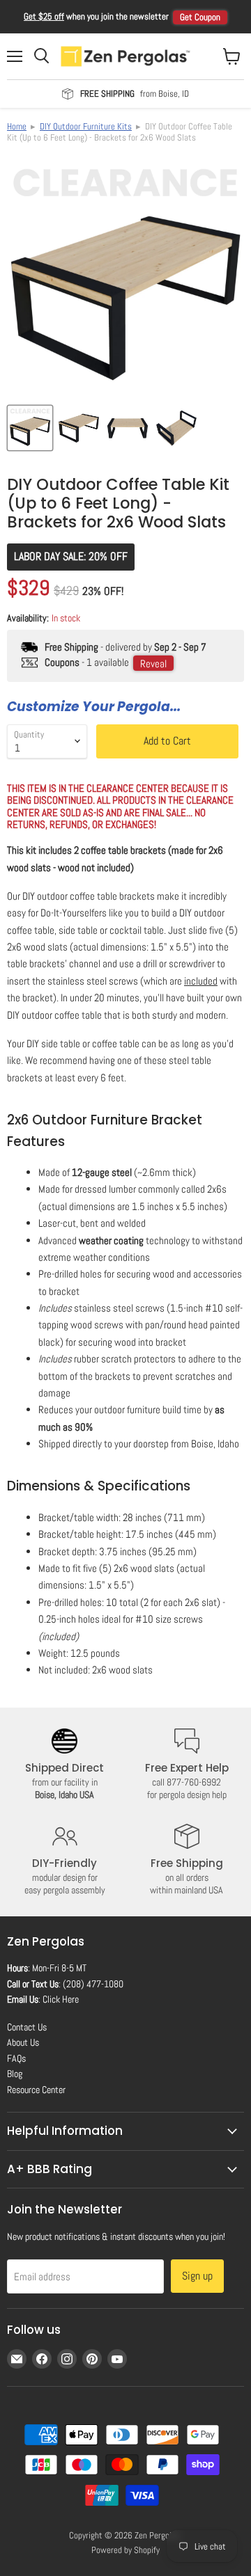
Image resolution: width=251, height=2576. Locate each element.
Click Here (61, 1999)
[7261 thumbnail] (128, 428)
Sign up (197, 2276)
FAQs (16, 2058)
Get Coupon (200, 17)
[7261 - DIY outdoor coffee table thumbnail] (79, 428)
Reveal (153, 663)
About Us (23, 2042)
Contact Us (27, 2027)
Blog (15, 2074)
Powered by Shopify (125, 2550)
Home (17, 126)
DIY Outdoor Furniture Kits (86, 126)
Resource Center (36, 2090)
